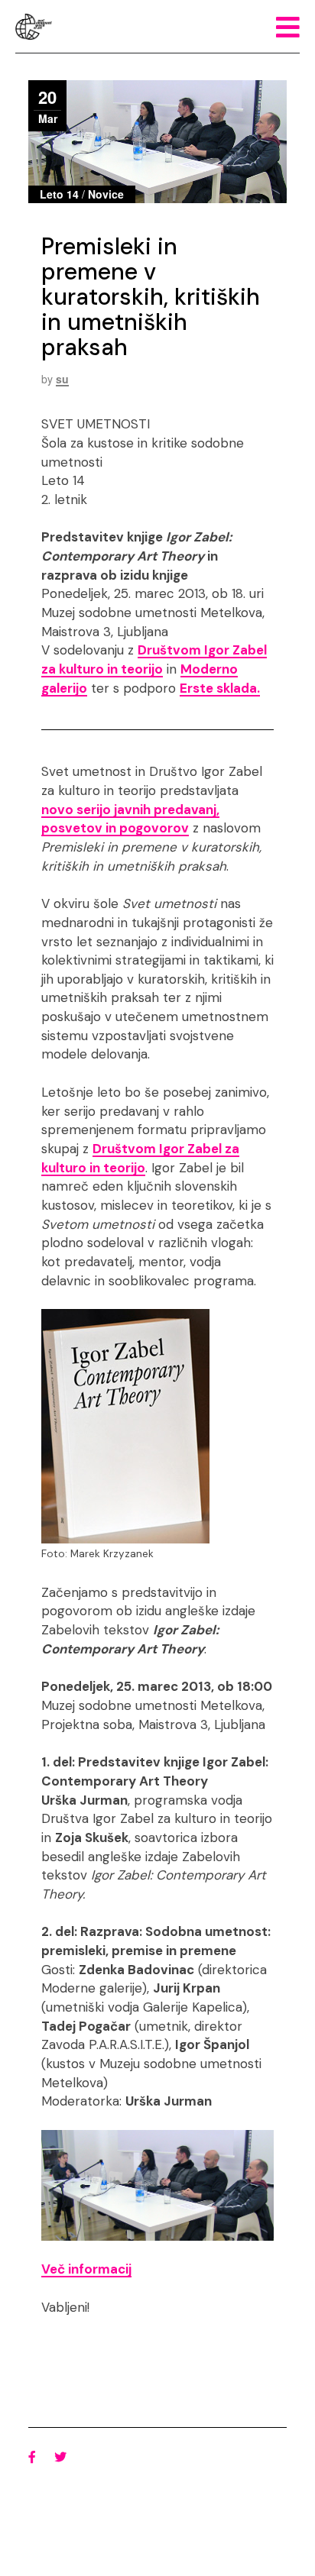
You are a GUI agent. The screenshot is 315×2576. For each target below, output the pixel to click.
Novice (106, 194)
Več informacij (86, 2269)
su (62, 379)
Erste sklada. (220, 688)
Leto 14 (59, 194)
